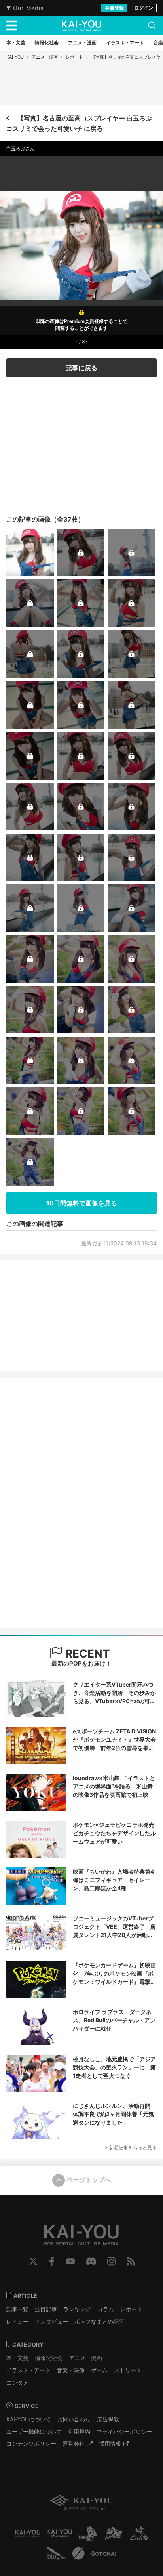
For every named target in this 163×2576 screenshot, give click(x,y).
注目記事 (46, 2309)
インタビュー (51, 2321)
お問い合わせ (74, 2419)
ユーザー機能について (34, 2432)
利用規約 (79, 2432)
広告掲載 (108, 2419)
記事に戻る (81, 368)
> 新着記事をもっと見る (131, 2147)
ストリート (128, 2370)
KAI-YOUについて (29, 2419)
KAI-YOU (15, 57)
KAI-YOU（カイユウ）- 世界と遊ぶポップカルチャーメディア (81, 26)
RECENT (86, 1654)
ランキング (77, 2309)
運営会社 (74, 2443)
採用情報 (110, 2443)
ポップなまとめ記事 (99, 2321)
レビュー (17, 2321)
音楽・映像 (71, 2370)
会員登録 (114, 8)
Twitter (33, 2261)
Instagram (111, 2261)
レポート (74, 57)
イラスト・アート (28, 2370)
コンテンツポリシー (31, 2443)
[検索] (152, 25)
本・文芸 (17, 2358)
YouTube (70, 2261)
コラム (106, 2309)
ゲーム (99, 2370)
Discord (91, 2261)
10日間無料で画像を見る (82, 1203)
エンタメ (17, 2382)
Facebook (52, 2261)
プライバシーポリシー (124, 2432)
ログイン (144, 8)
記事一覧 (17, 2309)
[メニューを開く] (12, 25)
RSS (131, 2261)
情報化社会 (49, 2358)
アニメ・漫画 (45, 57)
